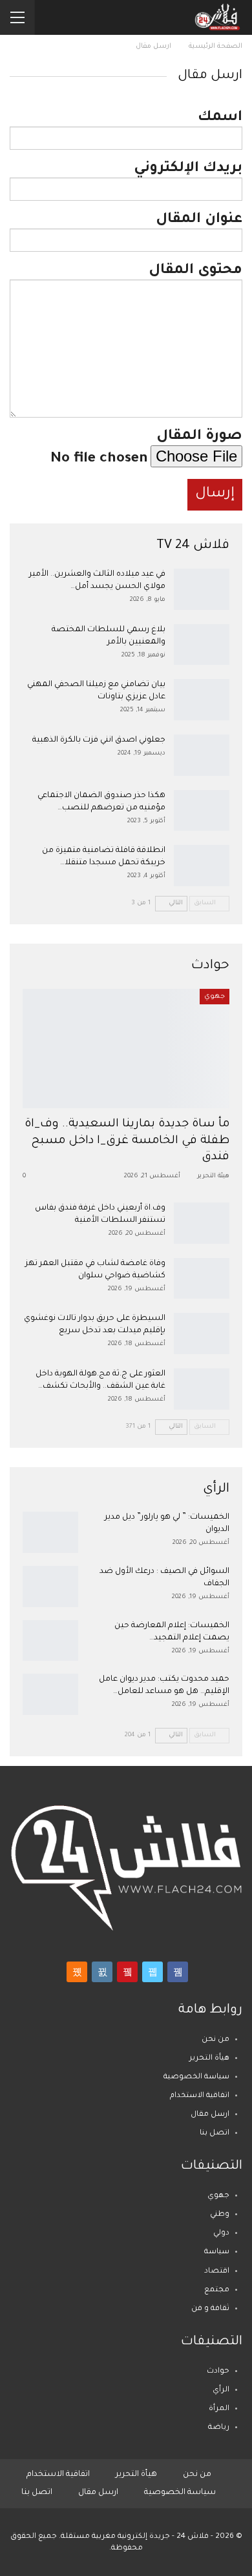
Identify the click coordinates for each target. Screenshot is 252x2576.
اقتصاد (217, 2272)
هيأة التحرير (209, 2059)
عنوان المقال (199, 220)
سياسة (217, 2252)
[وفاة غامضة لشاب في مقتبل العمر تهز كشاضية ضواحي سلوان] (202, 1279)
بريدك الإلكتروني (188, 169)
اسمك (220, 118)
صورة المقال (199, 437)
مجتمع (217, 2290)
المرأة (219, 2409)
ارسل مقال (210, 2115)
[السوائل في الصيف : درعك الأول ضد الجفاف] (50, 1587)
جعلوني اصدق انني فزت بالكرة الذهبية (99, 740)
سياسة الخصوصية (196, 2077)
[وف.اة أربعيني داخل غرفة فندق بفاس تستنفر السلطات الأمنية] (202, 1223)
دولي (221, 2234)
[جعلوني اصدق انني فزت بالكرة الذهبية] (202, 755)
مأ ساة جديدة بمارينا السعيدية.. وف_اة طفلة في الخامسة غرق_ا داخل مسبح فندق (127, 1141)
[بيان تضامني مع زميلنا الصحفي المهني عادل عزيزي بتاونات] (202, 700)
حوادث (218, 2372)
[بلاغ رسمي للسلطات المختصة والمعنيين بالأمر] (202, 645)
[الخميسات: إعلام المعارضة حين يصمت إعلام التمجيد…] (50, 1641)
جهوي (215, 997)
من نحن (215, 2040)
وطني (220, 2215)
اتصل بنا (215, 2134)
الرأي (221, 2390)
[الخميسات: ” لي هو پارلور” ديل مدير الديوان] (50, 1532)
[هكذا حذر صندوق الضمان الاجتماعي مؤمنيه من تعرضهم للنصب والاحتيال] (202, 811)
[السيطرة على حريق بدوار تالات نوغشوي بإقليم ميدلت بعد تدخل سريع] (202, 1334)
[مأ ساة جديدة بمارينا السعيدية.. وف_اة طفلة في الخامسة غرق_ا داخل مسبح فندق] (126, 1049)
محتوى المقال (195, 271)
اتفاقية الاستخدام (200, 2096)
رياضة (219, 2428)
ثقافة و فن (210, 2309)
